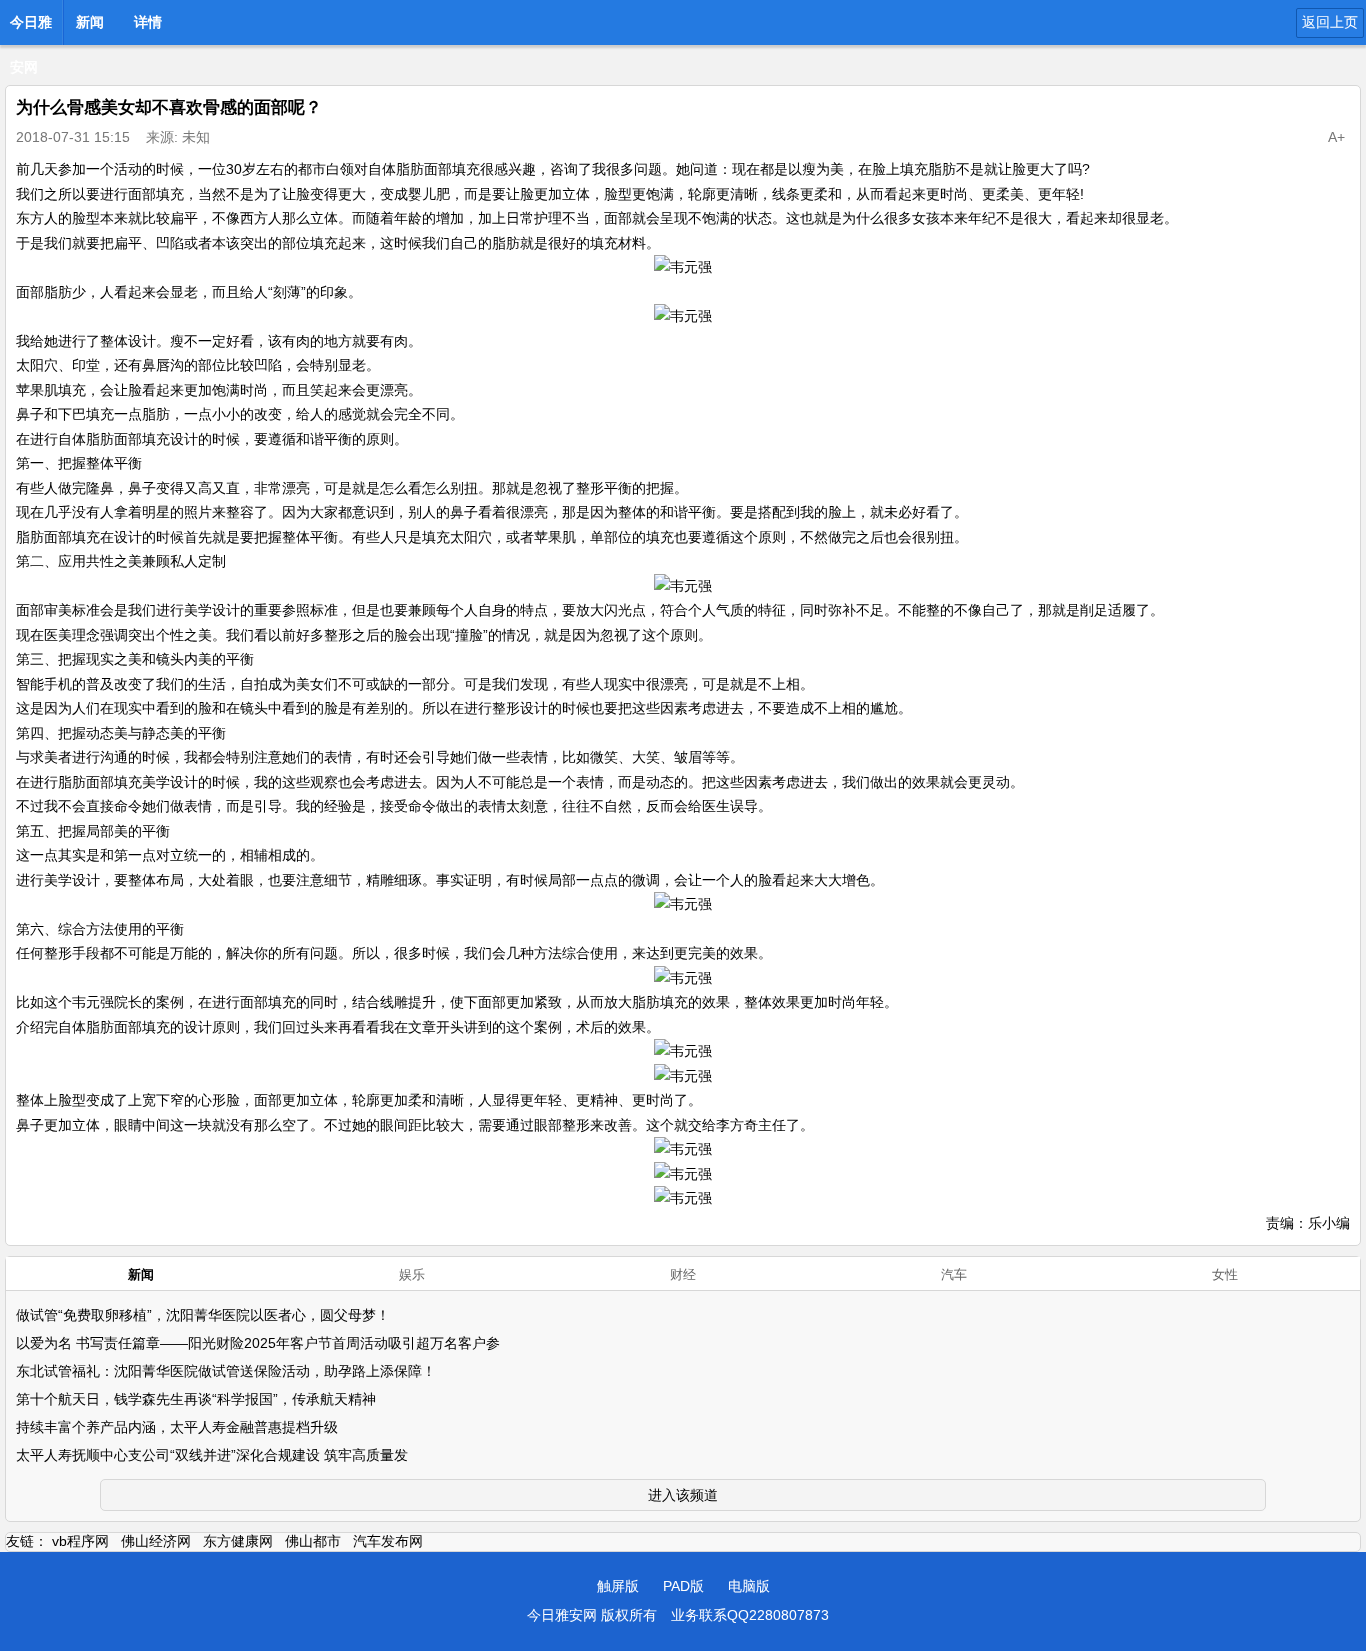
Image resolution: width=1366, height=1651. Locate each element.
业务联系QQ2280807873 (750, 1615)
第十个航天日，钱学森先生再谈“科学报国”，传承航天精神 (196, 1399)
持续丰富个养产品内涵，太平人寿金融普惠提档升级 (177, 1427)
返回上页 (1330, 22)
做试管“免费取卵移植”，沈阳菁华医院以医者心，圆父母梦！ (203, 1315)
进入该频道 (683, 1495)
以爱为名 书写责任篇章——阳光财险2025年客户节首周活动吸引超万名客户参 (258, 1343)
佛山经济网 (156, 1541)
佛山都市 (313, 1541)
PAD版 (683, 1586)
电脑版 (749, 1586)
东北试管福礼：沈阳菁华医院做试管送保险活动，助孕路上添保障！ (226, 1371)
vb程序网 (80, 1541)
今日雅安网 (31, 28)
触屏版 (618, 1586)
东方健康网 (238, 1541)
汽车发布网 (388, 1541)
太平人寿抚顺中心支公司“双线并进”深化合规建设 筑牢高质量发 (212, 1455)
